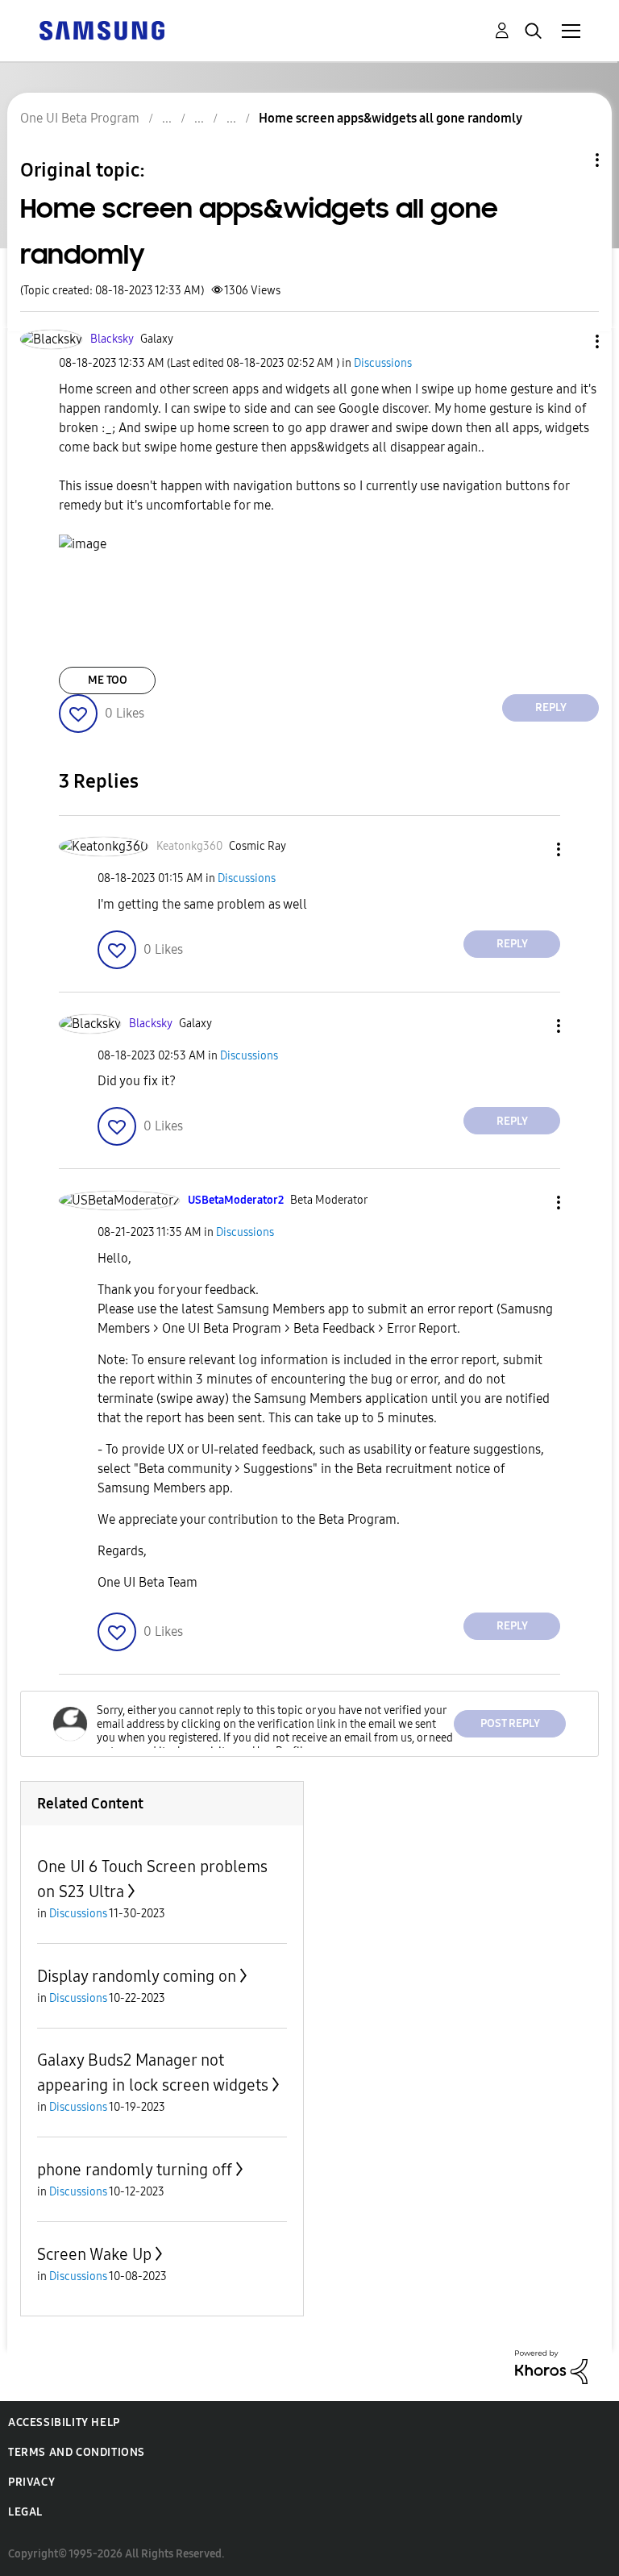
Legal (25, 2512)
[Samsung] (102, 29)
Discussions (383, 363)
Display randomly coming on (137, 1976)
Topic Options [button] (570, 160)
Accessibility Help (64, 2422)
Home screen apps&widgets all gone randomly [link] (391, 118)
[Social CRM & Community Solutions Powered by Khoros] (551, 2366)
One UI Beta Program (80, 118)
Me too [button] (108, 680)
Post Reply (510, 1723)
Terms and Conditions (77, 2452)
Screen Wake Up (94, 2254)
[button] (571, 341)
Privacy (31, 2482)
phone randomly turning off (135, 2170)
